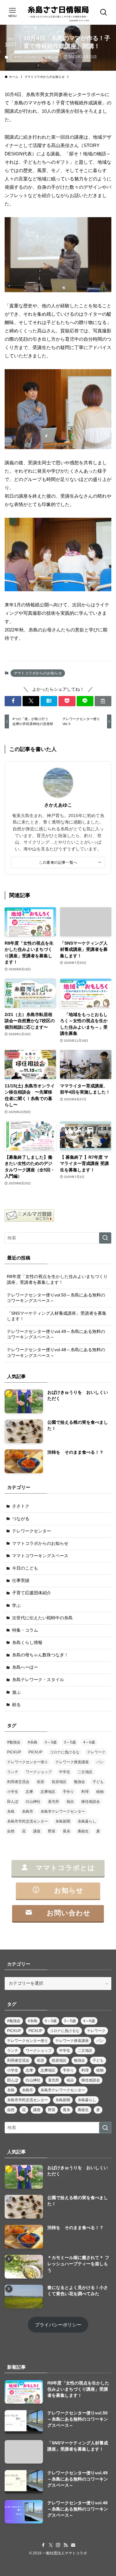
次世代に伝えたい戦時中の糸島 (42, 1618)
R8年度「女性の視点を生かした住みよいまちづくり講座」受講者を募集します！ (57, 1280)
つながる (21, 1519)
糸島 (11, 1811)
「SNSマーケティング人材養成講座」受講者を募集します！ (57, 1316)
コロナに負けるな (65, 1752)
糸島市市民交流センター (28, 1821)
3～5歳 (70, 1742)
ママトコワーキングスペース (40, 1556)
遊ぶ (16, 1692)
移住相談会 (91, 1802)
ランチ (13, 1772)
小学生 (13, 1792)
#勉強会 (14, 1742)
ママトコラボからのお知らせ (36, 57)
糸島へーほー (25, 1667)
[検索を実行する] (105, 1238)
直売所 (54, 1802)
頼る (16, 1705)
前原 (41, 1782)
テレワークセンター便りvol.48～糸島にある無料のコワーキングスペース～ (56, 1353)
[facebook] (43, 2545)
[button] (13, 701)
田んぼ (13, 1802)
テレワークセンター (32, 1531)
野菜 (52, 1831)
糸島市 (28, 1811)
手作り (68, 1792)
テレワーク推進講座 (72, 1762)
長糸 (67, 1831)
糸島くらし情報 (27, 1643)
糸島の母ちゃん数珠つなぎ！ (40, 1655)
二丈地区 (85, 1772)
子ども (98, 1782)
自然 (11, 1831)
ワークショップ (39, 1772)
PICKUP (14, 1752)
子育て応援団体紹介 (32, 1593)
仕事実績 (21, 1581)
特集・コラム (25, 1630)
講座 (37, 1831)
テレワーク (96, 1752)
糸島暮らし (87, 1821)
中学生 (65, 1772)
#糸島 (33, 1742)
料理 (85, 1792)
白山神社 (33, 1802)
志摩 (29, 1792)
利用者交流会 (18, 1782)
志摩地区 (48, 1792)
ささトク (21, 1506)
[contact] (73, 2545)
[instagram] (58, 2545)
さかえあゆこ (58, 805)
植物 (100, 1792)
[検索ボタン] (104, 12)
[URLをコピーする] (103, 701)
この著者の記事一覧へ (58, 862)
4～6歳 (89, 1742)
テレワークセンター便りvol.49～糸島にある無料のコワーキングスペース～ (56, 1334)
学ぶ (16, 1606)
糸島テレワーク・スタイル (38, 1680)
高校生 (83, 1831)
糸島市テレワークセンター (63, 1811)
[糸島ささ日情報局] (58, 12)
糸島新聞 (63, 1821)
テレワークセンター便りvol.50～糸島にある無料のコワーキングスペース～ (56, 1298)
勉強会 (79, 1782)
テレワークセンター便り (28, 1762)
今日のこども (25, 1568)
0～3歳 (51, 1742)
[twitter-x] (51, 2545)
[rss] (66, 2545)
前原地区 (59, 1782)
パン (100, 1762)
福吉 (70, 1802)
